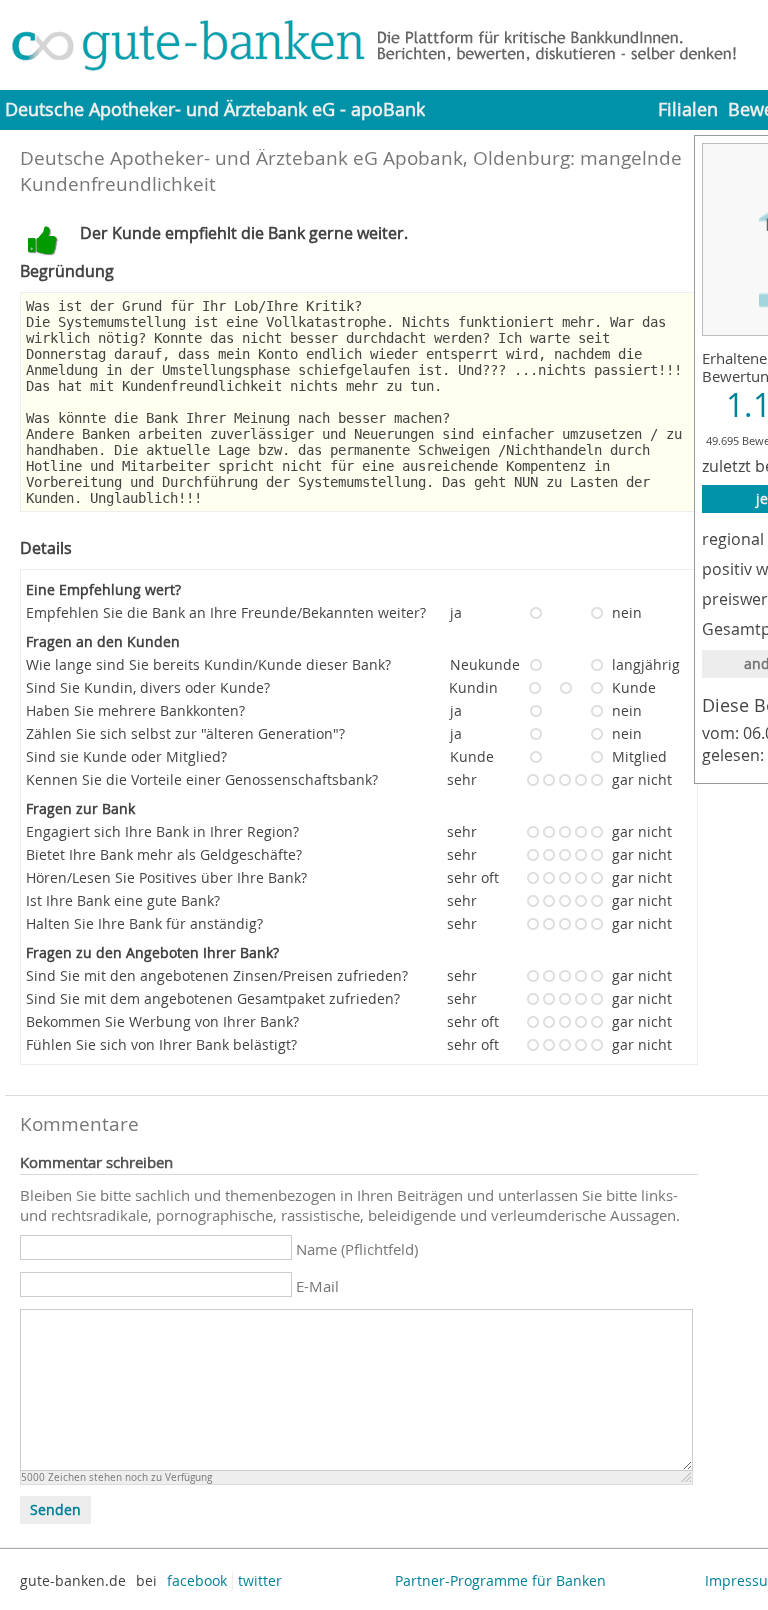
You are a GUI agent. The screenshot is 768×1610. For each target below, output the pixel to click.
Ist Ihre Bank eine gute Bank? (123, 900)
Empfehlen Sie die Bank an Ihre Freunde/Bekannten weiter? (226, 612)
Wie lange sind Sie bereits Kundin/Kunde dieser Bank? (208, 664)
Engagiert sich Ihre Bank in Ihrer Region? (162, 831)
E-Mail (317, 1286)
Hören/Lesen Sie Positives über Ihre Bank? (166, 877)
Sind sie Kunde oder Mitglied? (126, 756)
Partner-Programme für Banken (500, 1580)
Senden (55, 1510)
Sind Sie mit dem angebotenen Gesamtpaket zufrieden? (213, 998)
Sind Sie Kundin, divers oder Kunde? (148, 687)
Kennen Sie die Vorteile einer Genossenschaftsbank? (202, 779)
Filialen (688, 109)
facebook (197, 1580)
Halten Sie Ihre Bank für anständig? (144, 923)
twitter (260, 1580)
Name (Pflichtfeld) (357, 1249)
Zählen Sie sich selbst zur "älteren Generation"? (185, 733)
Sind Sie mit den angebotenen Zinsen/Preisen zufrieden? (217, 975)
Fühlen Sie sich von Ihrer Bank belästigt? (161, 1044)
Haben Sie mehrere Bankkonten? (135, 710)
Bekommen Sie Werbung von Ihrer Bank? (162, 1021)
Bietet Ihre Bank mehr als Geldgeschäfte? (164, 854)
